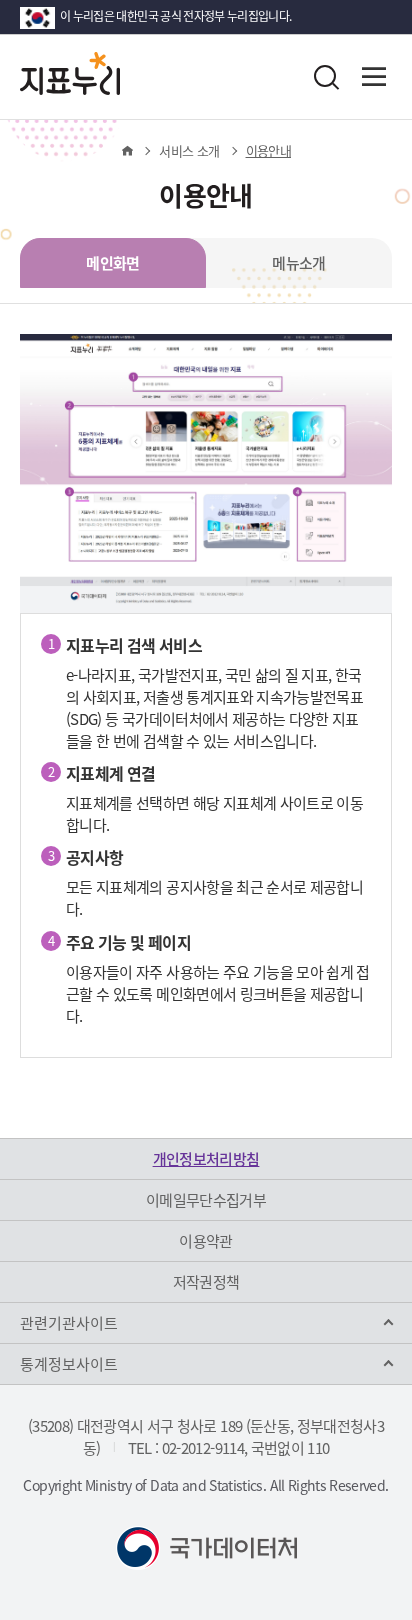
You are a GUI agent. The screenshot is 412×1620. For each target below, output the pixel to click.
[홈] (127, 151)
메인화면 (112, 263)
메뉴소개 (298, 263)
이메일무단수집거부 (206, 1200)
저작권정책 (206, 1282)
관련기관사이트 (69, 1323)
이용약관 (205, 1241)
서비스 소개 (189, 150)
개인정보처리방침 (206, 1159)
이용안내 (268, 150)
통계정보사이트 (69, 1364)
